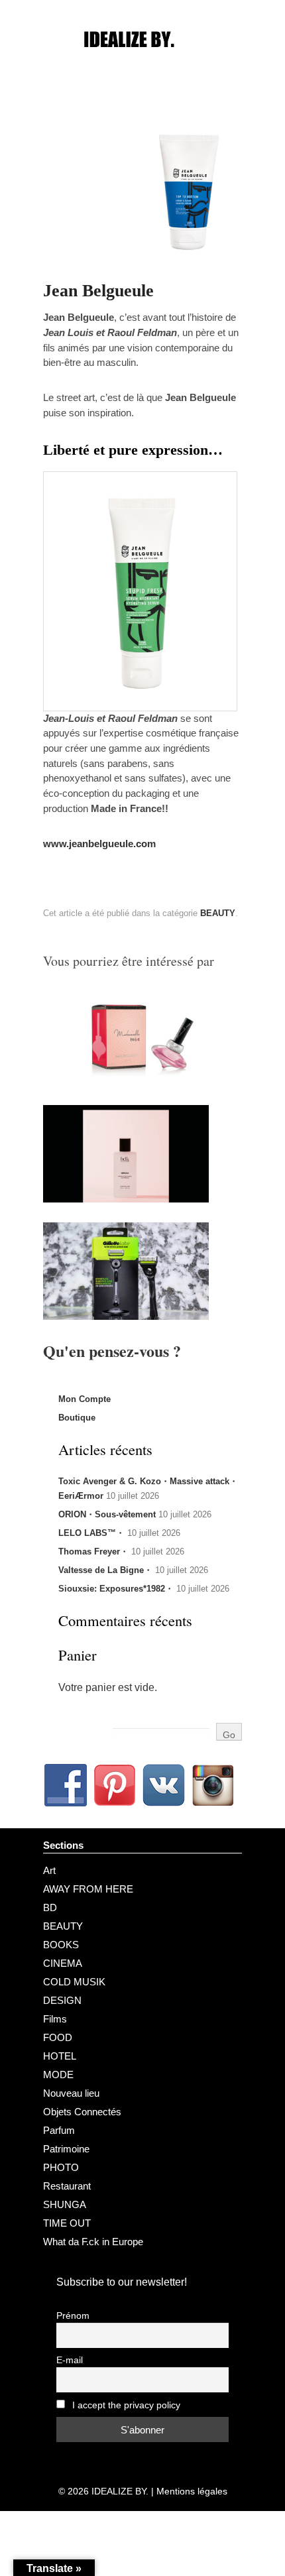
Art (49, 1870)
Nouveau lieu (71, 2093)
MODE (58, 2075)
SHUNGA (65, 2204)
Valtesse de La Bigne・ (105, 1570)
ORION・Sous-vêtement (107, 1514)
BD (50, 1907)
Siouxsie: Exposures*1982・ (116, 1589)
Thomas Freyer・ (93, 1551)
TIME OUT (67, 2223)
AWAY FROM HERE (88, 1889)
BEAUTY (218, 913)
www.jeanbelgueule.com (99, 844)
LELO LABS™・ (91, 1533)
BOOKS (61, 1945)
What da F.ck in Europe (93, 2242)
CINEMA (63, 1963)
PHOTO (61, 2167)
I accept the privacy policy (125, 2405)
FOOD (58, 2037)
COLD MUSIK (74, 1982)
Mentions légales (192, 2491)
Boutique (77, 1418)
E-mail (70, 2360)
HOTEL (60, 2056)
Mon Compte (85, 1399)
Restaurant (67, 2186)
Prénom (73, 2316)
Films (55, 2019)
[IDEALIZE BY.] (142, 64)
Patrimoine (66, 2149)
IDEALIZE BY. (120, 2491)
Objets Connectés (82, 2112)
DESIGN (62, 2000)
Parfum (59, 2130)
